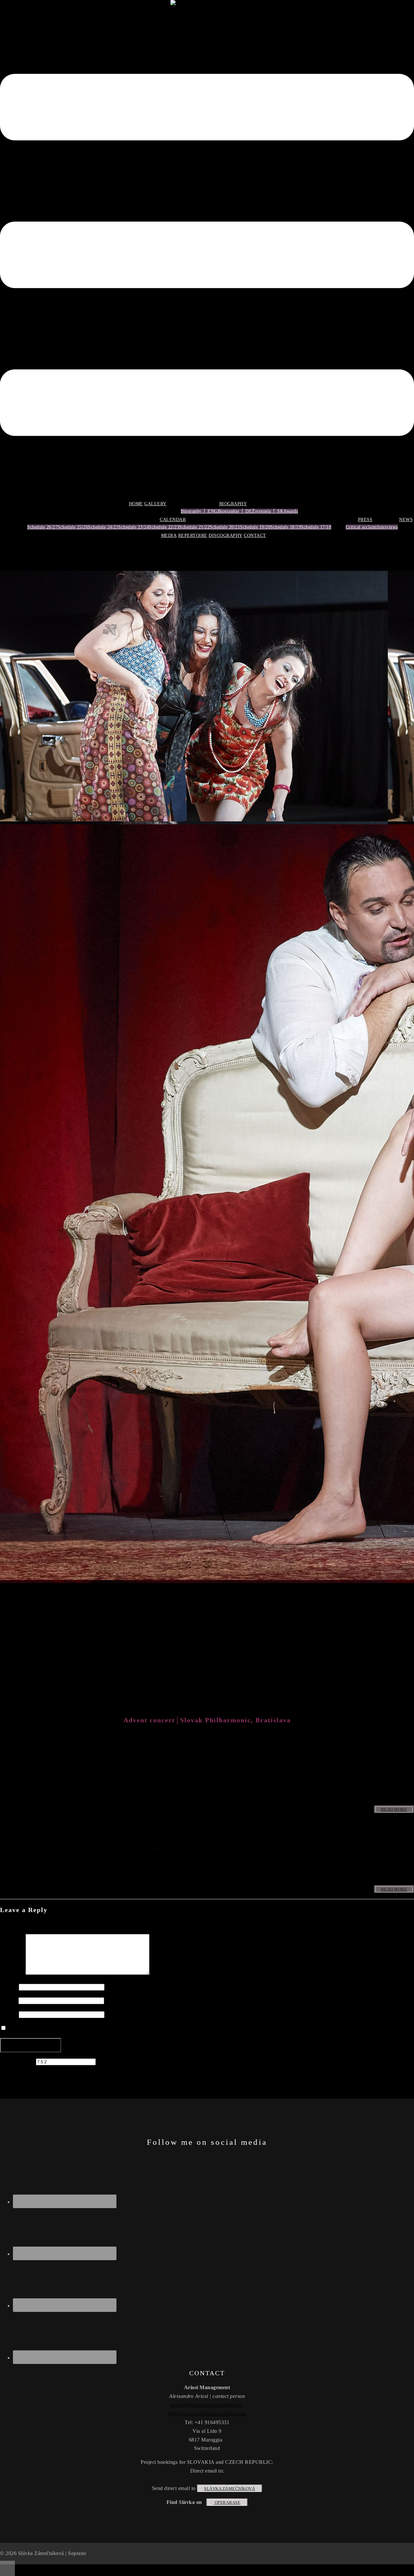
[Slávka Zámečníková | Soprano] (207, 4)
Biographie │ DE (235, 511)
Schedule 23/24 (134, 527)
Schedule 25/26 (73, 527)
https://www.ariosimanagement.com (207, 2414)
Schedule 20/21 (225, 527)
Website (9, 2014)
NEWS (406, 520)
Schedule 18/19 (286, 527)
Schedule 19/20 (255, 527)
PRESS (365, 520)
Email (9, 2000)
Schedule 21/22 (194, 527)
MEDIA (169, 535)
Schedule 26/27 (42, 527)
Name (9, 1987)
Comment (13, 1973)
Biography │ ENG (199, 511)
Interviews (387, 527)
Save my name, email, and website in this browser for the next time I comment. (95, 2028)
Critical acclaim (361, 527)
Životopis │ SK (268, 511)
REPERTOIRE (193, 535)
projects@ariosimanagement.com (207, 2405)
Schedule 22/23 (164, 527)
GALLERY (155, 504)
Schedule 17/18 (316, 527)
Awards (291, 511)
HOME (136, 504)
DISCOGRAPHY (226, 535)
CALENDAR (173, 520)
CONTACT (255, 535)
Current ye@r (17, 2062)
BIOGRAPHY (233, 504)
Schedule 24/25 (103, 527)
